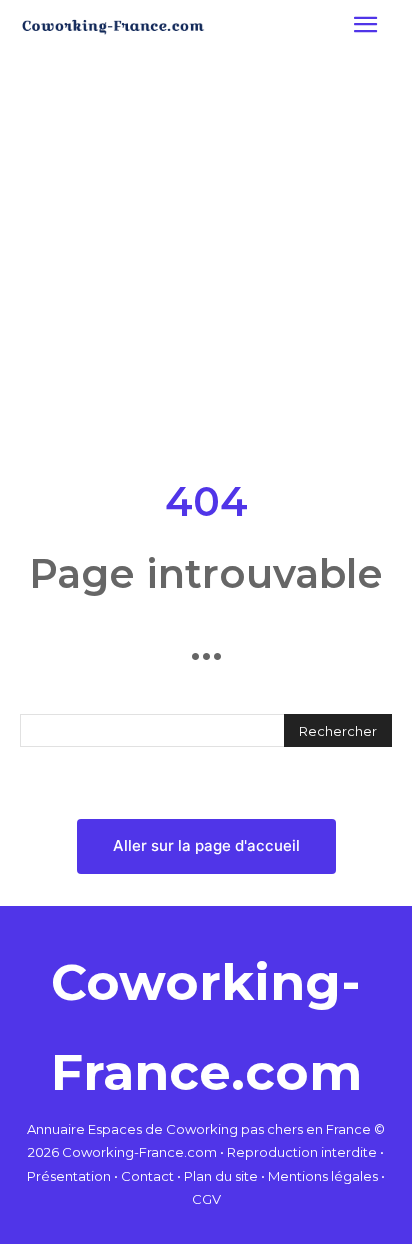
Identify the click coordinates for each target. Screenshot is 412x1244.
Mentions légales (323, 1176)
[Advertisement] (206, 260)
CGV (206, 1199)
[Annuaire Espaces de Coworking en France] (113, 27)
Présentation (69, 1176)
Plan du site (221, 1176)
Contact (147, 1176)
